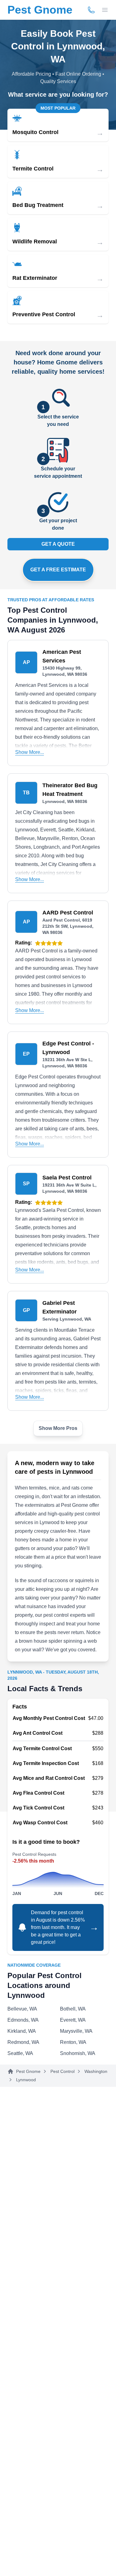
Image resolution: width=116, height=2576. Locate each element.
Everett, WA (73, 2020)
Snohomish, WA (78, 2053)
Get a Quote (58, 544)
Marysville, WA (76, 2031)
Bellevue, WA (22, 2009)
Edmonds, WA (23, 2020)
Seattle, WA (20, 2053)
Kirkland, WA (22, 2031)
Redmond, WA (23, 2042)
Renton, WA (73, 2042)
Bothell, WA (73, 2009)
